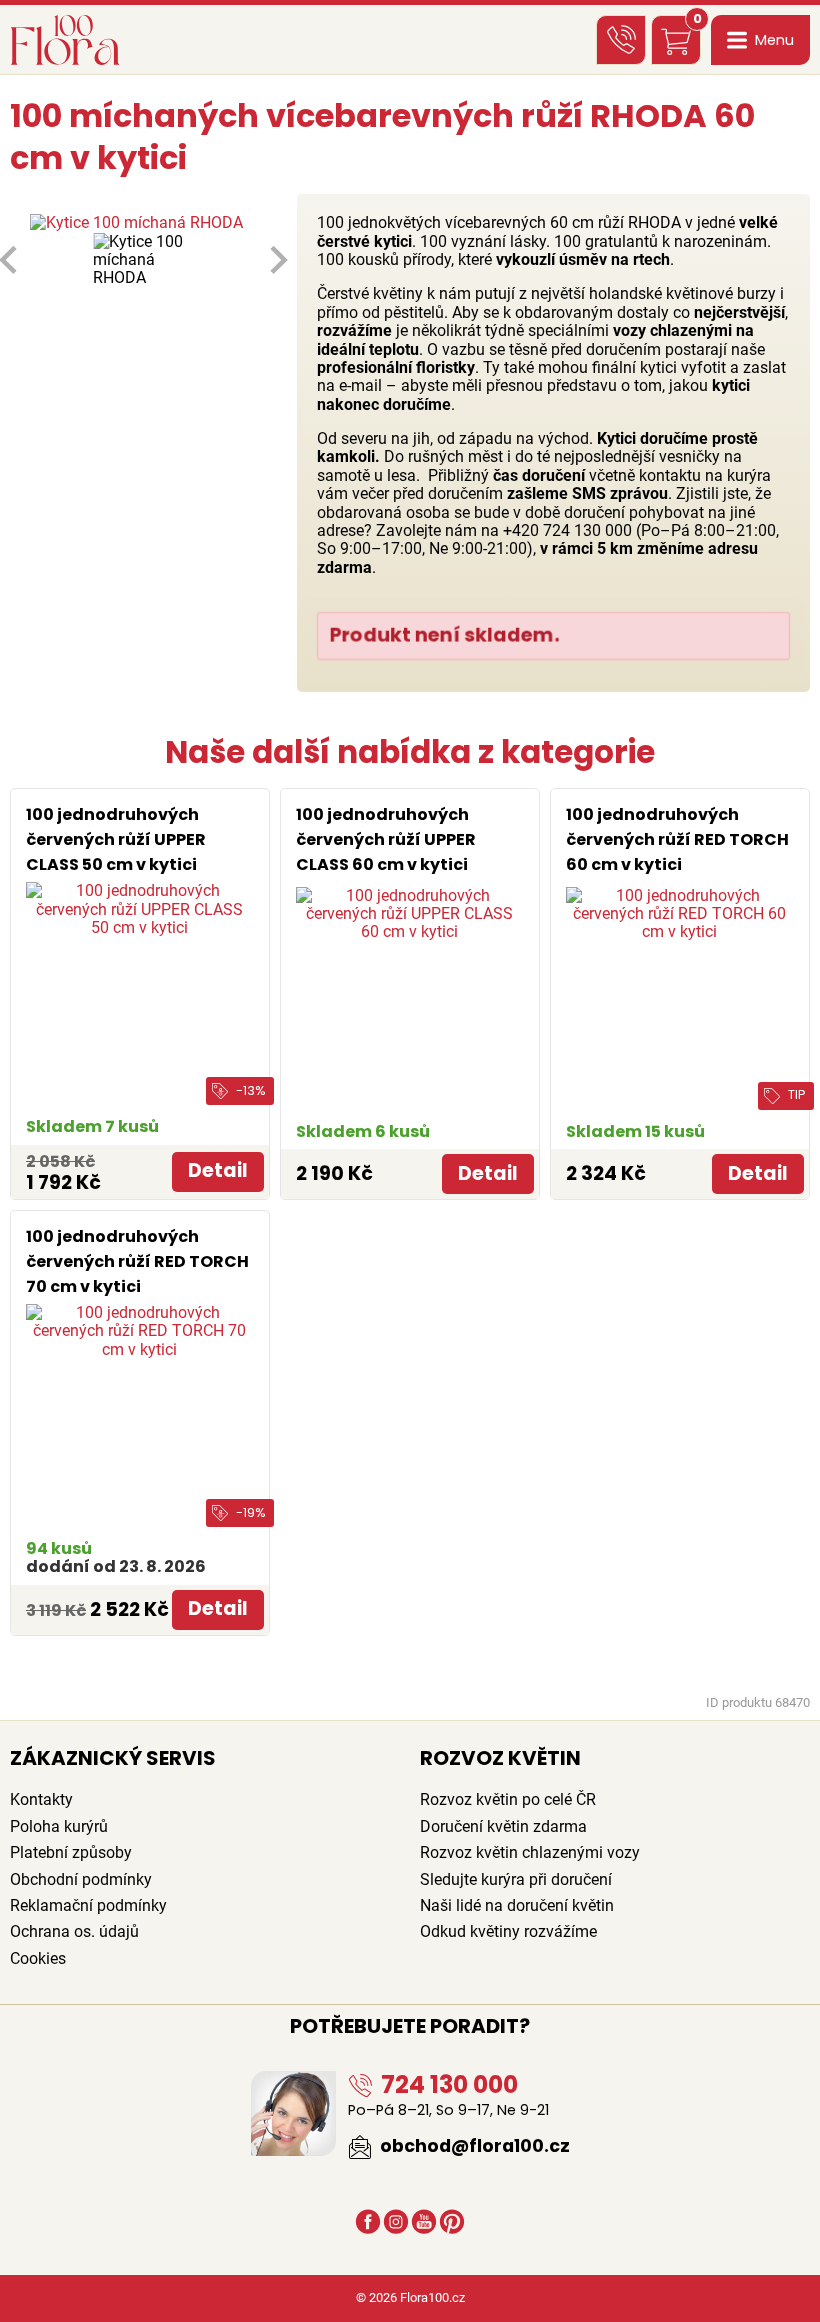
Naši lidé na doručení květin (517, 1905)
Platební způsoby (71, 1852)
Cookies (38, 1958)
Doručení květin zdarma (503, 1826)
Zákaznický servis (113, 1758)
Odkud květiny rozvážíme (508, 1931)
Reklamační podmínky (88, 1905)
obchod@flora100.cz (473, 2146)
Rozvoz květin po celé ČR (508, 1799)
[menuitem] (143, 260)
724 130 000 (447, 2084)
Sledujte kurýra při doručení (516, 1879)
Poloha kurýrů (59, 1826)
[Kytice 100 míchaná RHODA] (143, 223)
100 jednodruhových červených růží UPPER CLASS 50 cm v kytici (116, 839)
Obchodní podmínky (81, 1879)
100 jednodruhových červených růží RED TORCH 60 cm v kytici (677, 839)
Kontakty (41, 1799)
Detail (218, 1170)
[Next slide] (277, 260)
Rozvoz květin (500, 1758)
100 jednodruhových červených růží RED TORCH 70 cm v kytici (137, 1261)
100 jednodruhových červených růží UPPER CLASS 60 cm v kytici (386, 839)
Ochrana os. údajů (74, 1931)
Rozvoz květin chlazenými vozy (530, 1852)
